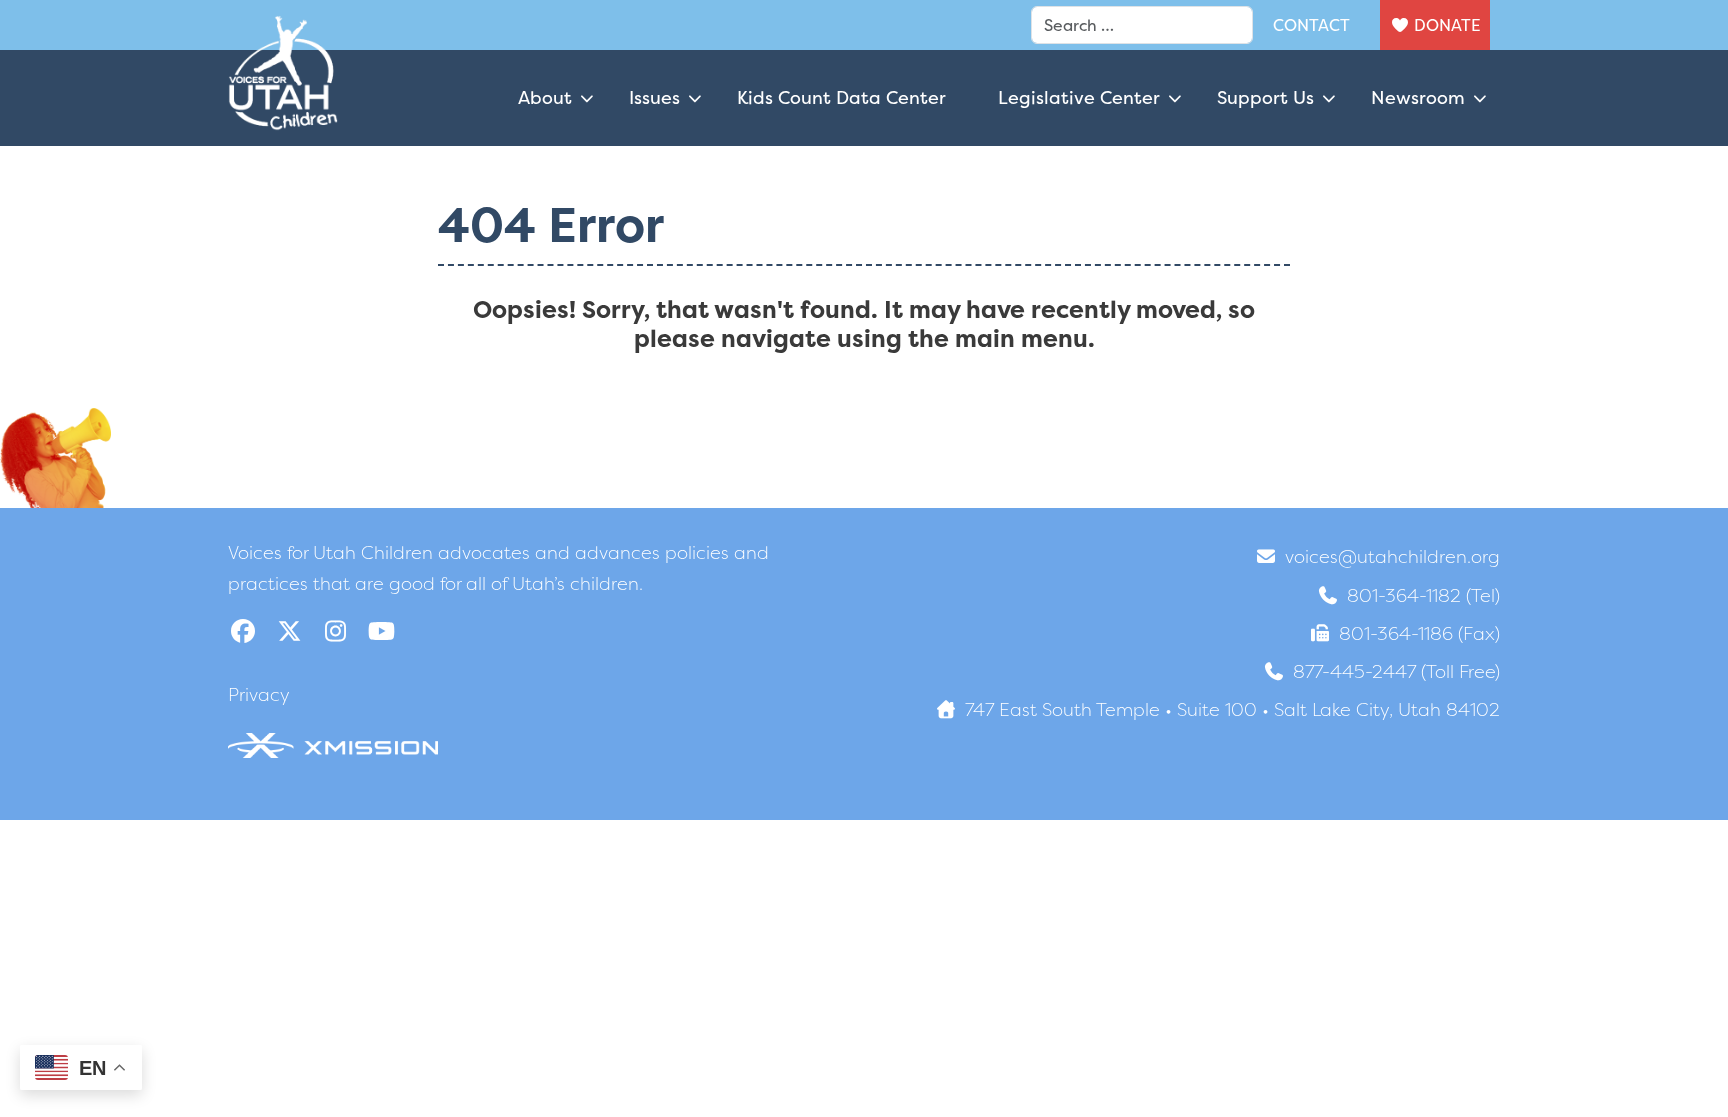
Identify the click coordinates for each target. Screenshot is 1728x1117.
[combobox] (1142, 25)
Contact (1311, 25)
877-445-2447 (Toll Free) (1396, 671)
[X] (289, 631)
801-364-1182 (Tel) (1423, 595)
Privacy (259, 694)
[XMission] (333, 744)
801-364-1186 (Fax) (1419, 633)
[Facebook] (243, 631)
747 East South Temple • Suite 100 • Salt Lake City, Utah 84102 (1232, 709)
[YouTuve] (381, 631)
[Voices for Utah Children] (283, 98)
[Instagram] (335, 631)
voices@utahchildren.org (1392, 556)
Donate (1447, 25)
